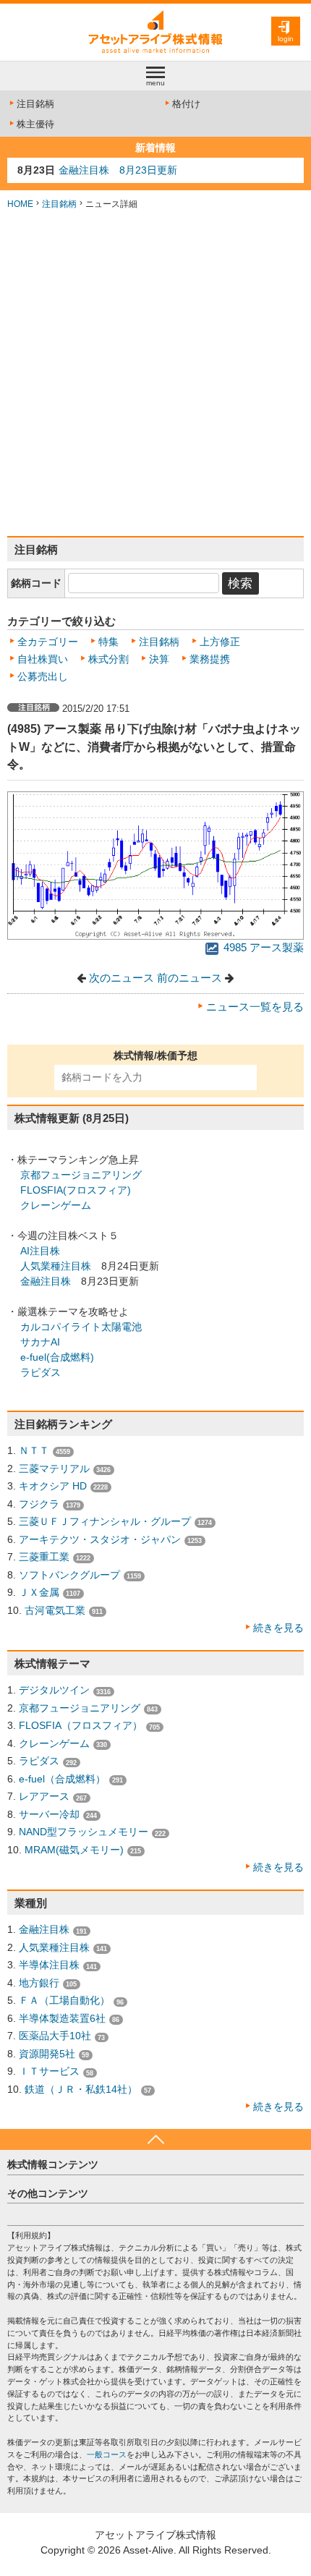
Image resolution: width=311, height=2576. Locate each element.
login (286, 39)
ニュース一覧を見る (255, 1007)
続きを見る (278, 1628)
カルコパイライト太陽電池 (81, 1327)
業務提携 (210, 659)
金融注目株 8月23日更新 (118, 170)
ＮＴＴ (34, 1450)
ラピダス (41, 1372)
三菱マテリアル (54, 1468)
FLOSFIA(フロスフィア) (76, 1190)
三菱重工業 (44, 1557)
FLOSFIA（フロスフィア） (81, 1725)
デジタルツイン (54, 1690)
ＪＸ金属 (39, 1592)
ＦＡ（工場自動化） (64, 2000)
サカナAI (40, 1342)
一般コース (107, 2454)
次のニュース (122, 978)
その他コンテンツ (48, 2193)
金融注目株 (46, 1281)
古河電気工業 (55, 1610)
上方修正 (220, 642)
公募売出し (43, 676)
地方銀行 (39, 1983)
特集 (108, 642)
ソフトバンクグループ (69, 1575)
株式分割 (108, 659)
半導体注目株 (49, 1965)
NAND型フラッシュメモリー (84, 1832)
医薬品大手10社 (55, 2036)
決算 (159, 659)
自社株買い (43, 659)
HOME (20, 204)
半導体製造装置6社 (62, 2018)
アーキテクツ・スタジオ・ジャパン (100, 1539)
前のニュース (189, 978)
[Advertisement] (155, 373)
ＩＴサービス (49, 2071)
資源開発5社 (47, 2054)
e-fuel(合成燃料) (57, 1357)
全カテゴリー (48, 642)
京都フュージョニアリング (81, 1175)
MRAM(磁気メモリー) (74, 1850)
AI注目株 (40, 1251)
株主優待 (35, 124)
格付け (186, 104)
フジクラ (39, 1504)
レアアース (44, 1796)
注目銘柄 (35, 104)
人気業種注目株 (56, 1266)
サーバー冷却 (49, 1814)
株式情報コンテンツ (53, 2164)
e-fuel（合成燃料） (62, 1779)
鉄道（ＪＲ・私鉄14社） (81, 2089)
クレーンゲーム (56, 1205)
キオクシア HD (53, 1486)
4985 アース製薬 (262, 948)
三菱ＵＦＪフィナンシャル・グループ (105, 1521)
